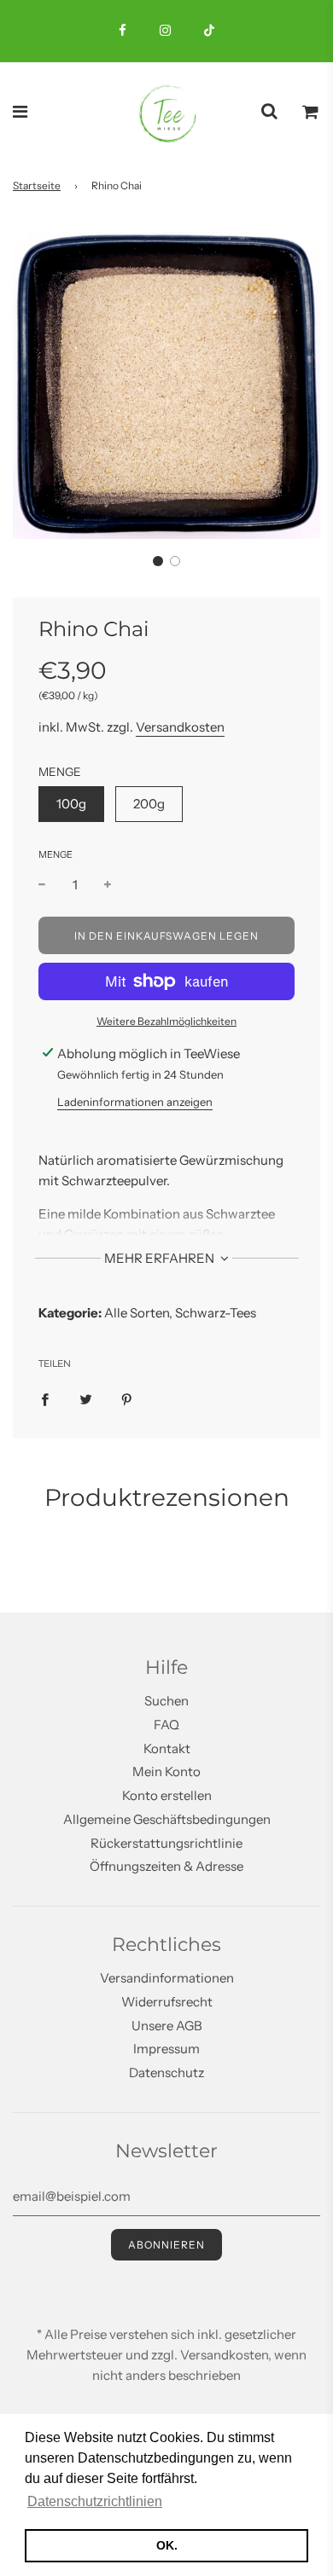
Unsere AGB (167, 2026)
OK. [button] (167, 2545)
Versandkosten (180, 727)
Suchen (166, 1701)
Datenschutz (166, 2072)
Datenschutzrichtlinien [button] (95, 2501)
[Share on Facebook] (45, 1398)
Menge (55, 854)
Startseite (37, 185)
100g (71, 804)
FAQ (166, 1725)
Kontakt (167, 1748)
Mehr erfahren (161, 1258)
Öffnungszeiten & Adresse (166, 1866)
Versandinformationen (167, 1978)
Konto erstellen (167, 1795)
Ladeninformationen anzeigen (135, 1102)
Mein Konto (166, 1771)
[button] (158, 561)
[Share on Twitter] (86, 1398)
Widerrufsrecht (167, 2002)
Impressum (166, 2049)
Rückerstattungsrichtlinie (166, 1843)
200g (149, 804)
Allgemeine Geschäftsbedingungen (167, 1819)
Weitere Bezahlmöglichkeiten (166, 1021)
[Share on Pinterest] (127, 1398)
